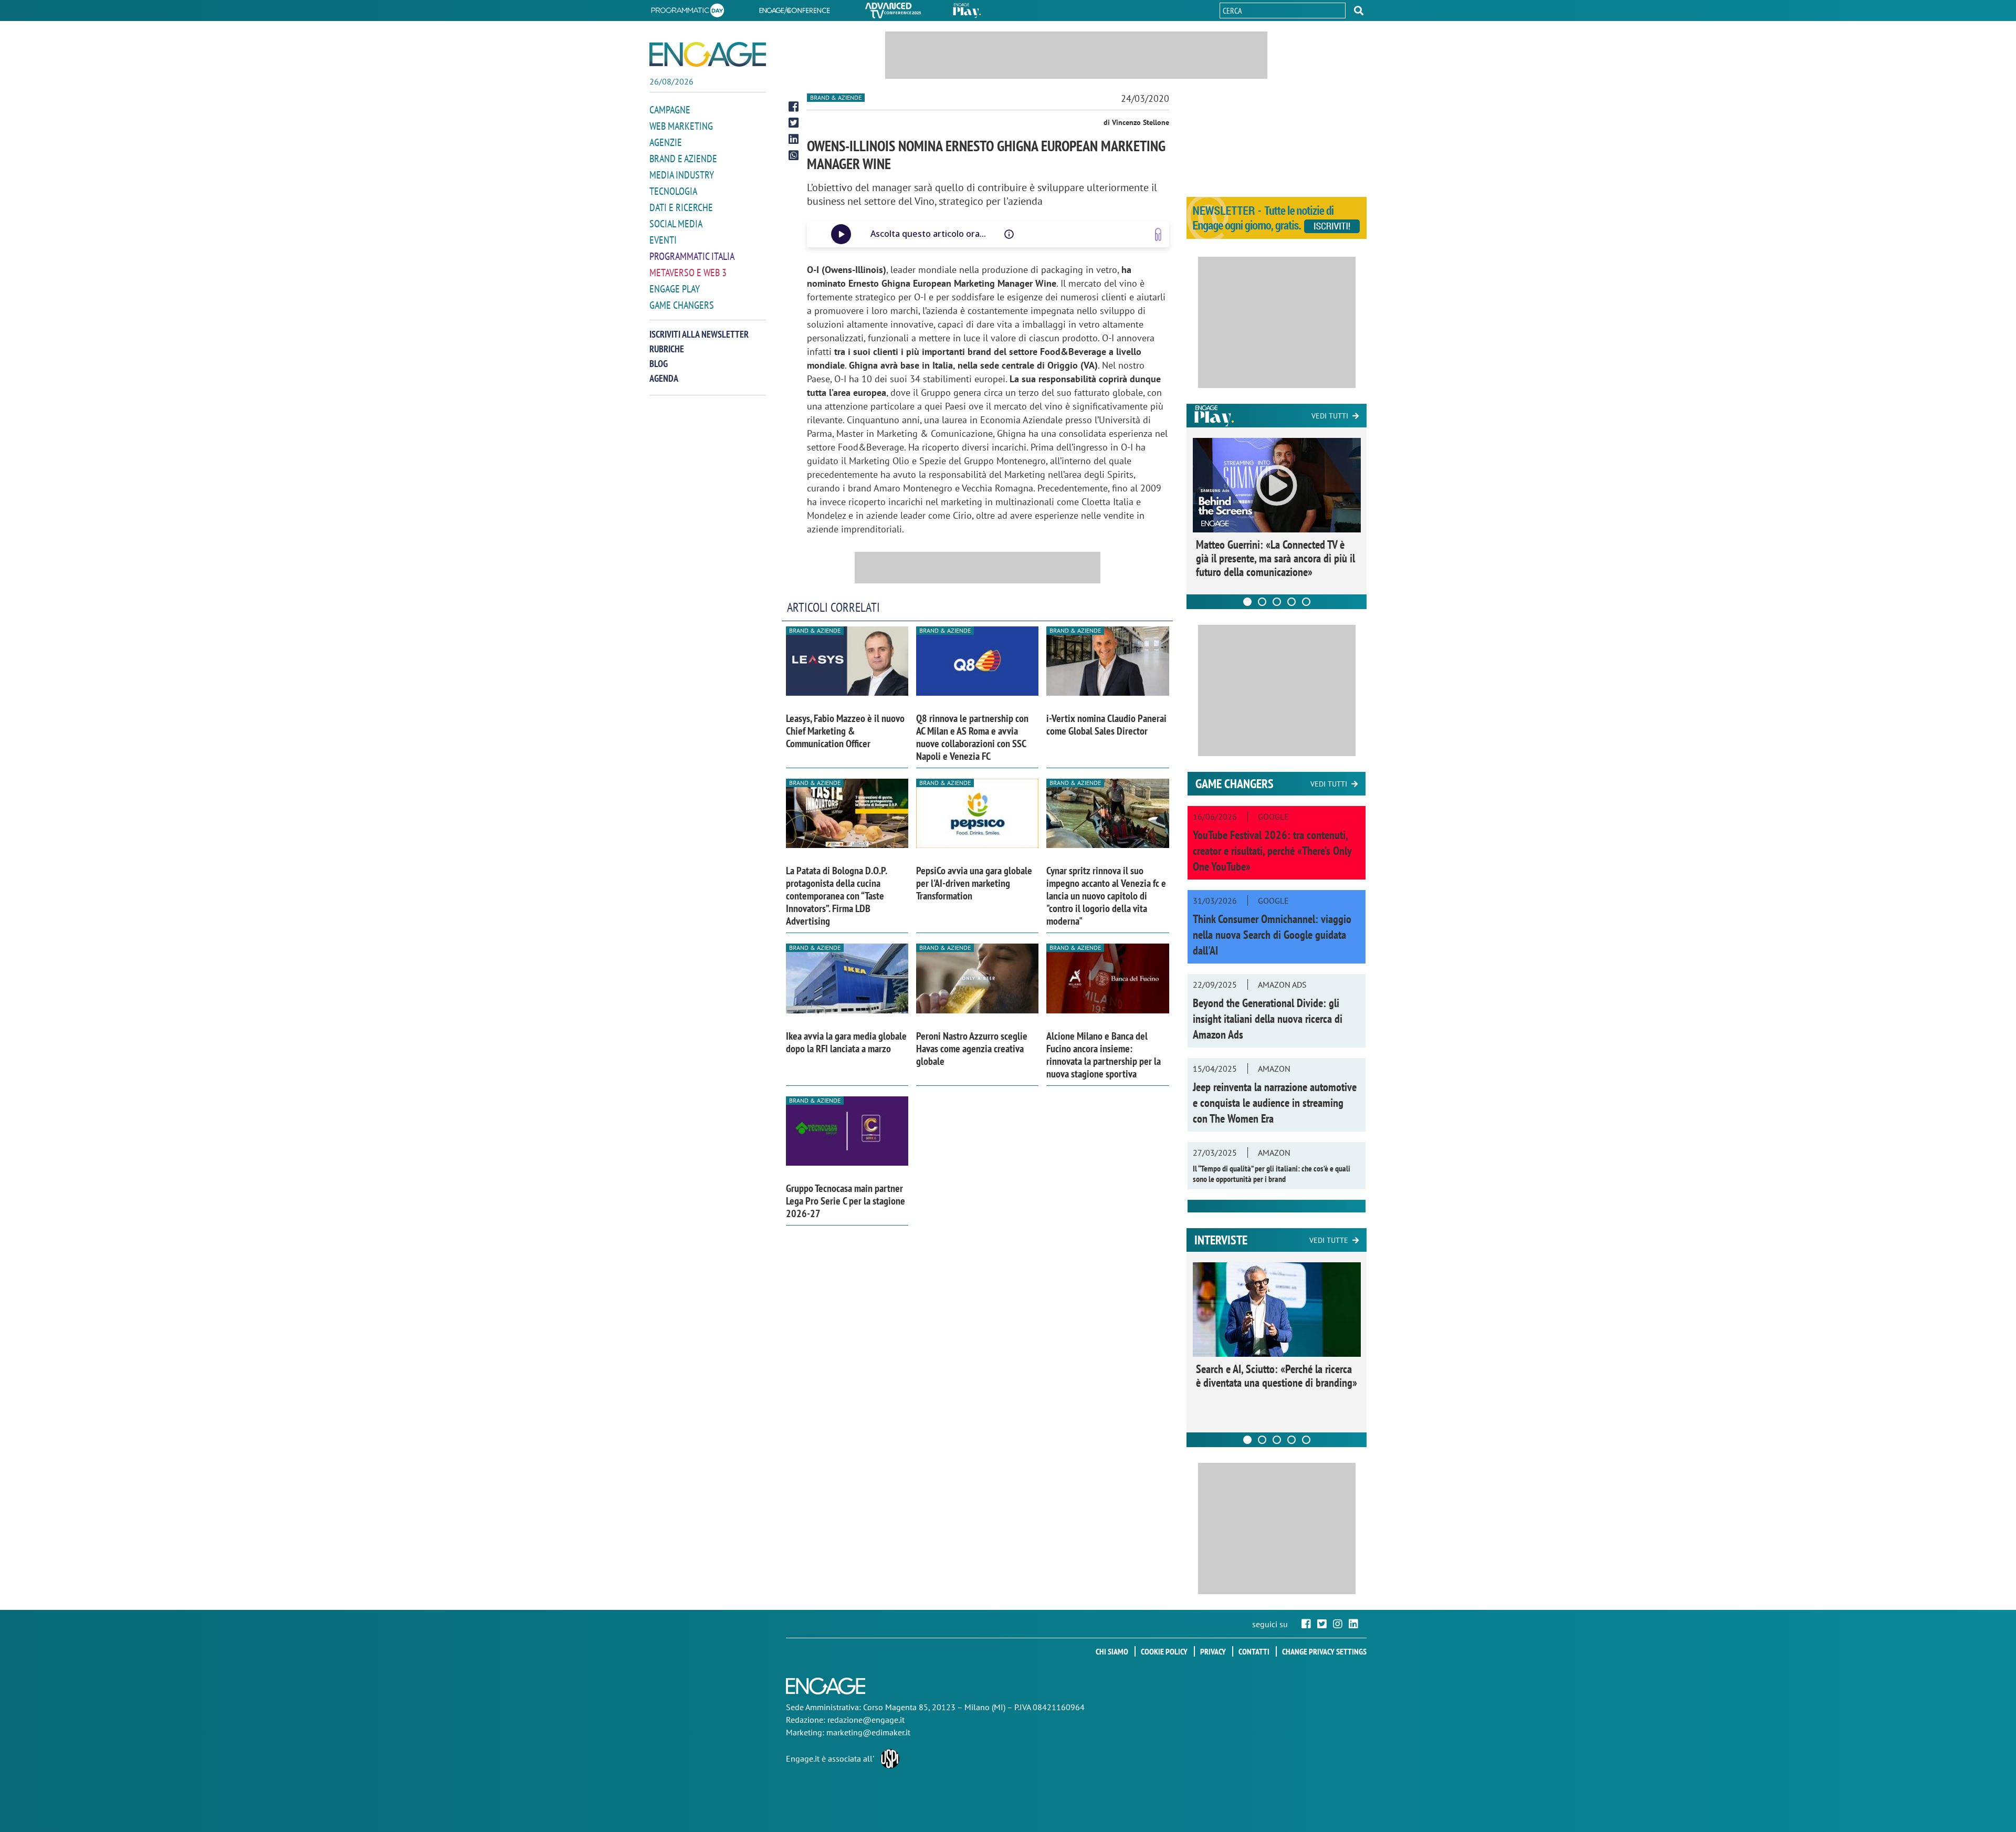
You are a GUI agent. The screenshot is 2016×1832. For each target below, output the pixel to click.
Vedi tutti (1330, 416)
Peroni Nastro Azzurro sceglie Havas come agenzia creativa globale (972, 1049)
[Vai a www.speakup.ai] (1158, 234)
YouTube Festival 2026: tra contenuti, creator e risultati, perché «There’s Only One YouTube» (1272, 851)
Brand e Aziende (683, 159)
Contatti (1254, 1651)
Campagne (670, 110)
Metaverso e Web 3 (688, 273)
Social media (676, 224)
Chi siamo (1112, 1651)
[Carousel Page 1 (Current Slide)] (1247, 602)
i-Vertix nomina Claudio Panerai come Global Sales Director (1106, 725)
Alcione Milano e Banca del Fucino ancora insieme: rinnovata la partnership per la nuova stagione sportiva (1104, 1055)
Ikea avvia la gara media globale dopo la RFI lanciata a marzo (846, 1042)
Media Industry (682, 175)
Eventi (663, 240)
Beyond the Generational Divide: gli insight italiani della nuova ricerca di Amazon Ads (1268, 1019)
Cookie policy (1164, 1651)
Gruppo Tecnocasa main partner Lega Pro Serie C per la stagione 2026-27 (846, 1201)
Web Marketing (681, 126)
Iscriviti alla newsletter (699, 334)
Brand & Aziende (836, 97)
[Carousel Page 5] (1306, 602)
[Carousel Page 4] (1291, 602)
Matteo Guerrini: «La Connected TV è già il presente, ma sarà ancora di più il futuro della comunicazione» (1275, 558)
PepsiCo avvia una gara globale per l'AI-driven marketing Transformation (974, 883)
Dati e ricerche (681, 207)
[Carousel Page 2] (1262, 602)
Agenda (664, 378)
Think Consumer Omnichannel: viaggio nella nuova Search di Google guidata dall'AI (1272, 935)
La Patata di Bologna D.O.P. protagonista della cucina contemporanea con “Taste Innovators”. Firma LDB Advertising (836, 896)
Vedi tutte (1329, 1240)
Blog (659, 364)
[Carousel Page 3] (1277, 602)
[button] (1359, 11)
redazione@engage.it (866, 1720)
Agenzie (666, 142)
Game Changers (682, 305)
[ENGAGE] (708, 54)
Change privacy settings (1324, 1651)
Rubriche (667, 349)
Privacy (1213, 1651)
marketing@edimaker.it (868, 1732)
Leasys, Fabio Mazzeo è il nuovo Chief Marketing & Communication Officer (845, 731)
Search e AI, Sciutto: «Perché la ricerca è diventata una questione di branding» (1277, 1376)
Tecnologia (673, 191)
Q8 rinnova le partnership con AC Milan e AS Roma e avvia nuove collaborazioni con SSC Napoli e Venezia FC (972, 737)
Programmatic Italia (692, 256)
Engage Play (675, 289)
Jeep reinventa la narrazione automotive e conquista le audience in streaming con (1275, 1103)
